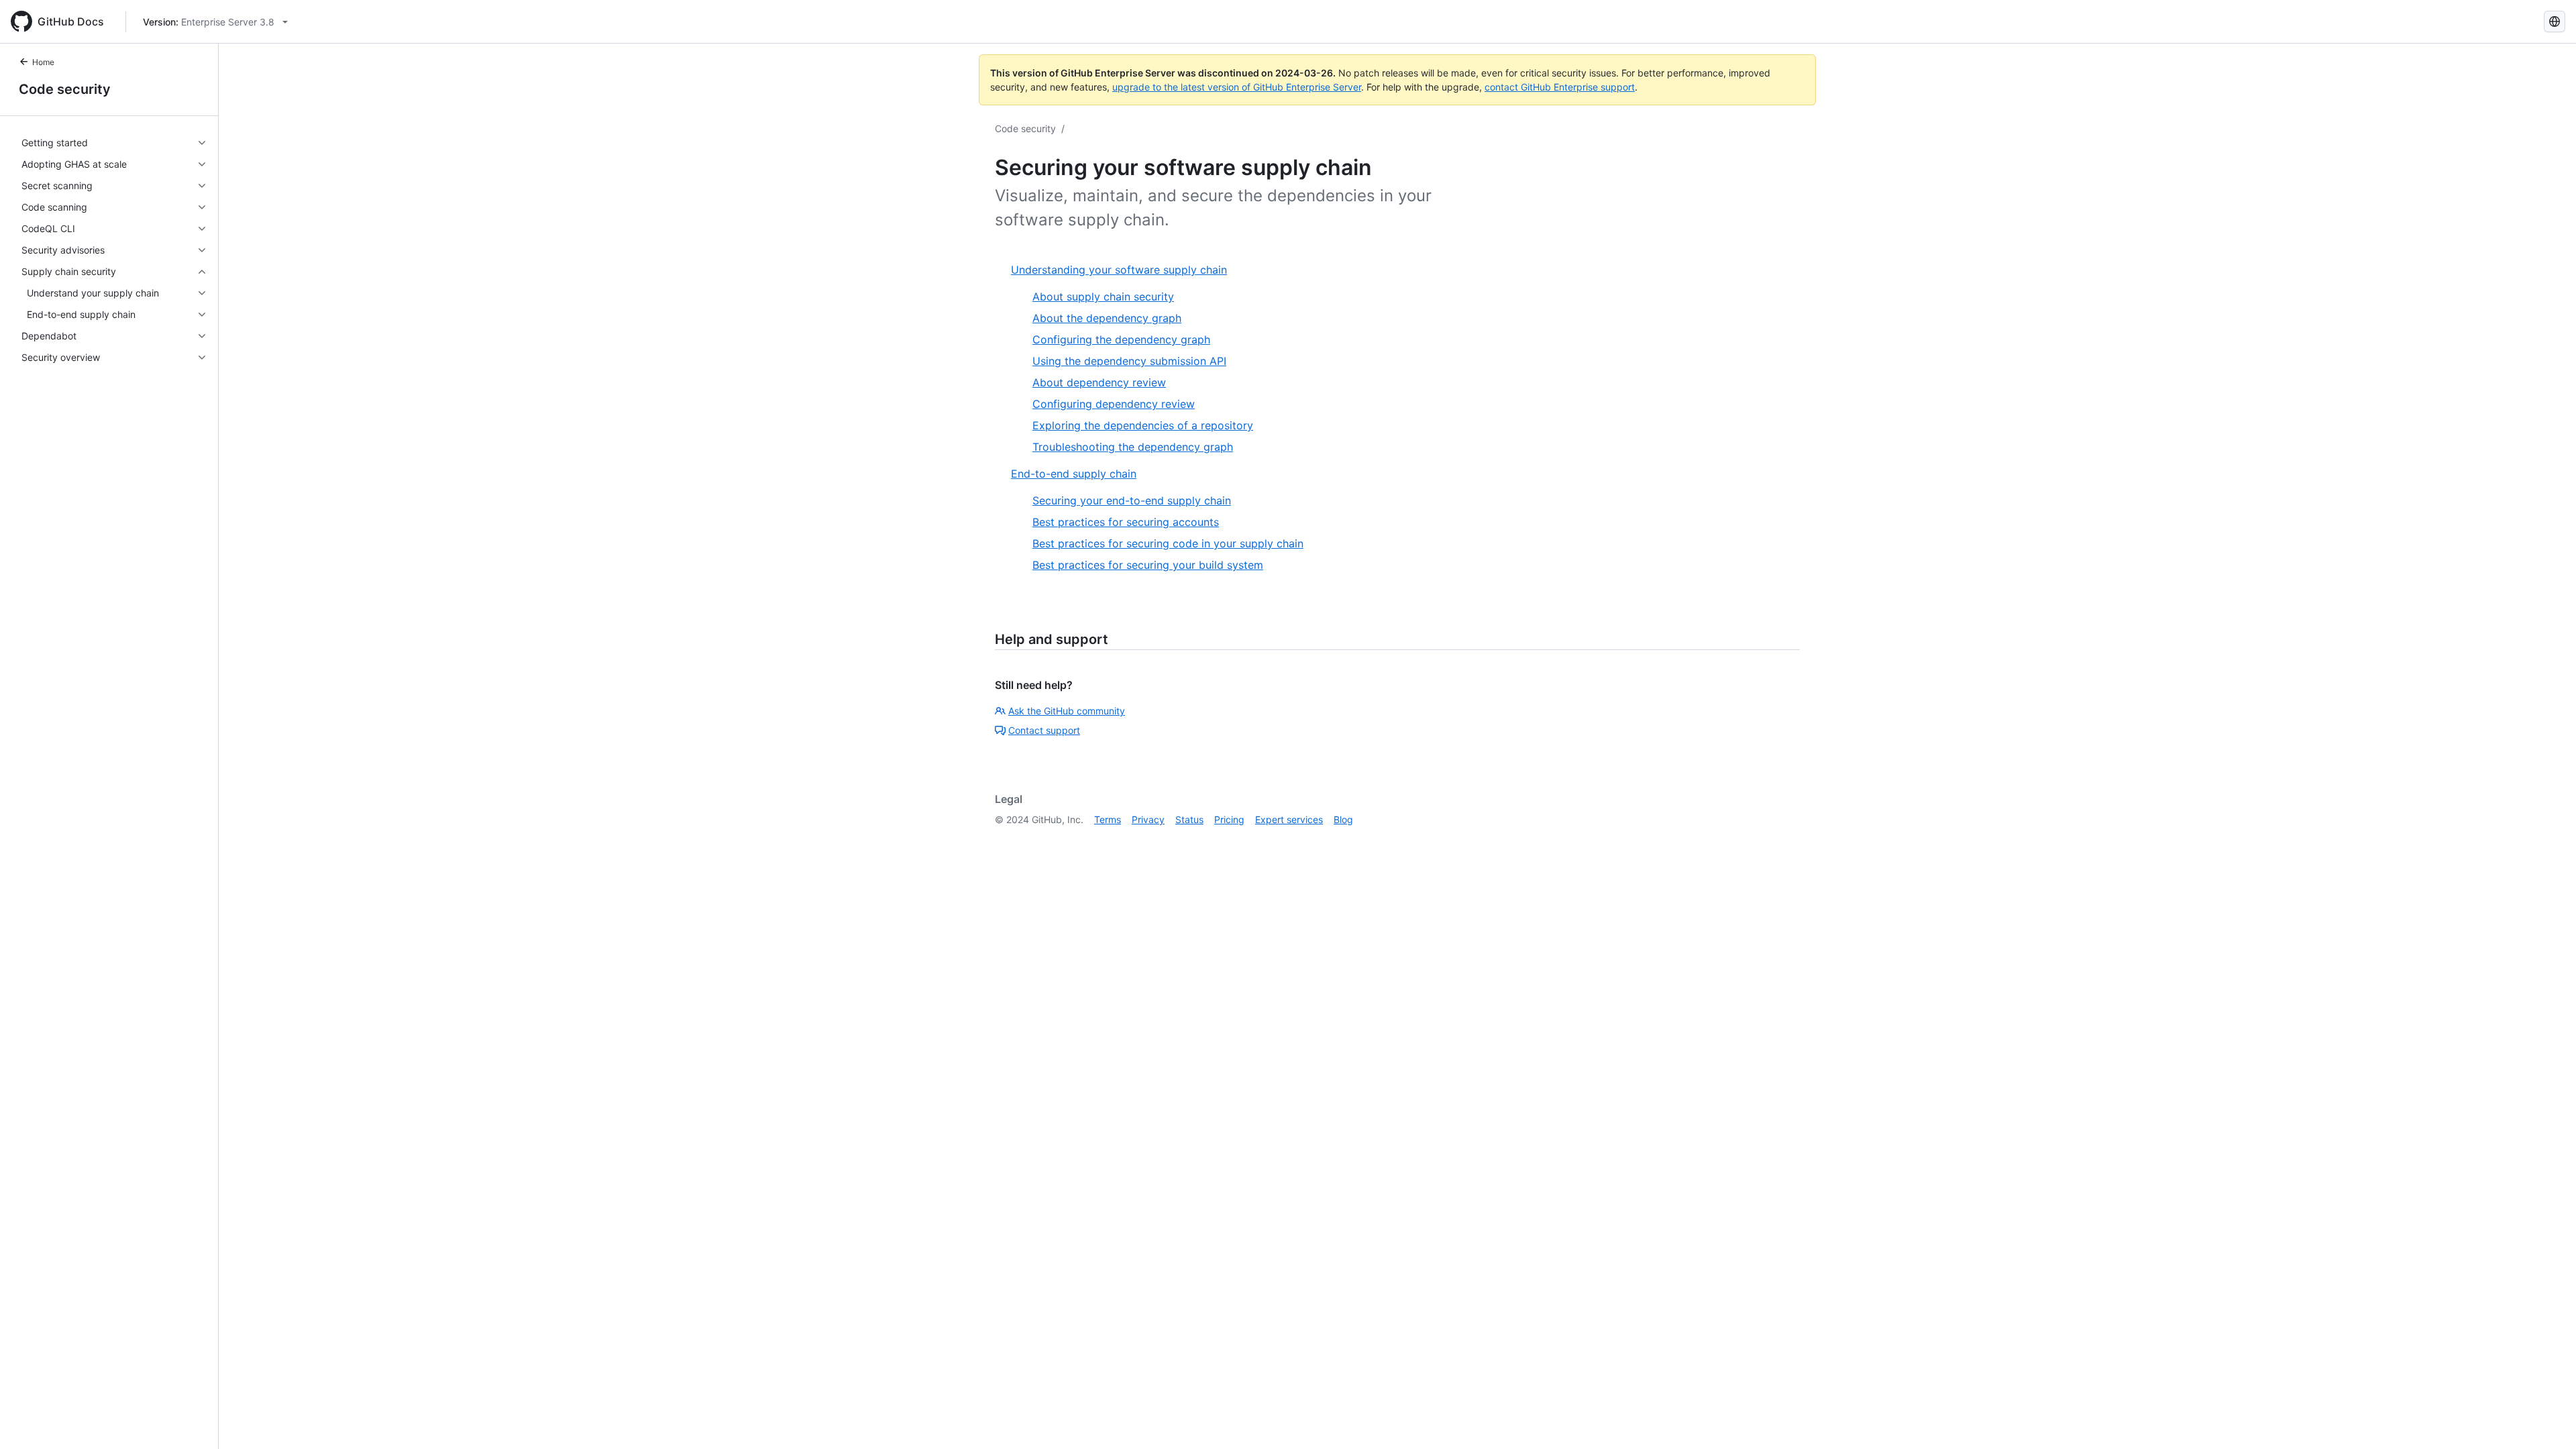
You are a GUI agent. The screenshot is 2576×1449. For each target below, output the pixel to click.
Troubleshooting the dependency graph (1133, 447)
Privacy (1148, 819)
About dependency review (1099, 382)
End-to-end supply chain (1074, 474)
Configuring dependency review (1114, 404)
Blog (1343, 819)
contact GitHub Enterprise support (1560, 87)
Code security (65, 89)
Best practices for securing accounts (1126, 522)
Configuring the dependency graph (1121, 339)
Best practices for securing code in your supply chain (1168, 543)
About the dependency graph (1107, 318)
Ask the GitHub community (1067, 711)
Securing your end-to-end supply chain (1132, 500)
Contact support (1044, 730)
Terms (1108, 819)
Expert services (1289, 819)
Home (43, 62)
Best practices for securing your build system (1148, 565)
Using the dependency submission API (1129, 361)
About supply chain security (1103, 297)
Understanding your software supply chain (1119, 270)
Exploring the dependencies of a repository (1143, 425)
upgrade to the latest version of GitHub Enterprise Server (1237, 87)
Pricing (1229, 819)
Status (1189, 819)
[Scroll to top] (2546, 1419)
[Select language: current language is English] (2555, 21)
